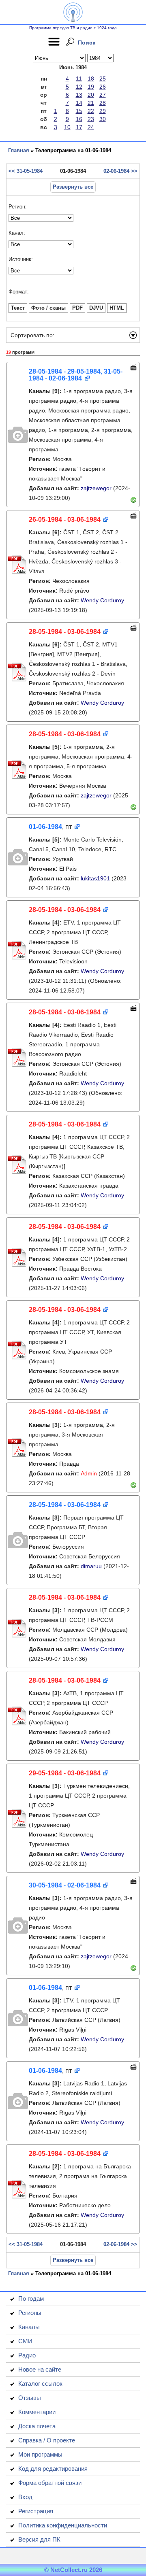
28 (103, 103)
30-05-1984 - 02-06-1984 (65, 1885)
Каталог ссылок (40, 2384)
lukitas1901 (95, 878)
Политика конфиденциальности (63, 2525)
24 (91, 127)
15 (79, 111)
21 (91, 103)
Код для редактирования (53, 2469)
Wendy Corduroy (102, 600)
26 (103, 87)
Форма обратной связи (50, 2483)
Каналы (29, 2327)
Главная (19, 150)
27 (103, 95)
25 (103, 79)
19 (91, 87)
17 (79, 127)
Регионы (30, 2313)
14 (79, 103)
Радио (27, 2355)
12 (79, 87)
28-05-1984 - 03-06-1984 (65, 632)
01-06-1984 (45, 827)
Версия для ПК (39, 2539)
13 (79, 95)
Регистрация (36, 2511)
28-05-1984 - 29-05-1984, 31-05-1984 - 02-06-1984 (76, 375)
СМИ (25, 2341)
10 (67, 127)
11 (79, 79)
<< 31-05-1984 (26, 171)
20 (91, 95)
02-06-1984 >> (120, 171)
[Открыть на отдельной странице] (87, 379)
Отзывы (30, 2398)
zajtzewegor (96, 488)
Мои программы (40, 2454)
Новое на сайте (40, 2369)
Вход (25, 2497)
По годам (31, 2299)
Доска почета (37, 2426)
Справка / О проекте (47, 2440)
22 (91, 111)
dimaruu (91, 1566)
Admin (89, 1473)
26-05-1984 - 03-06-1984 (65, 520)
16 (79, 119)
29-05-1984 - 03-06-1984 (65, 1773)
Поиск (87, 43)
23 (91, 119)
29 (103, 111)
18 (91, 79)
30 (103, 119)
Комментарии (37, 2412)
